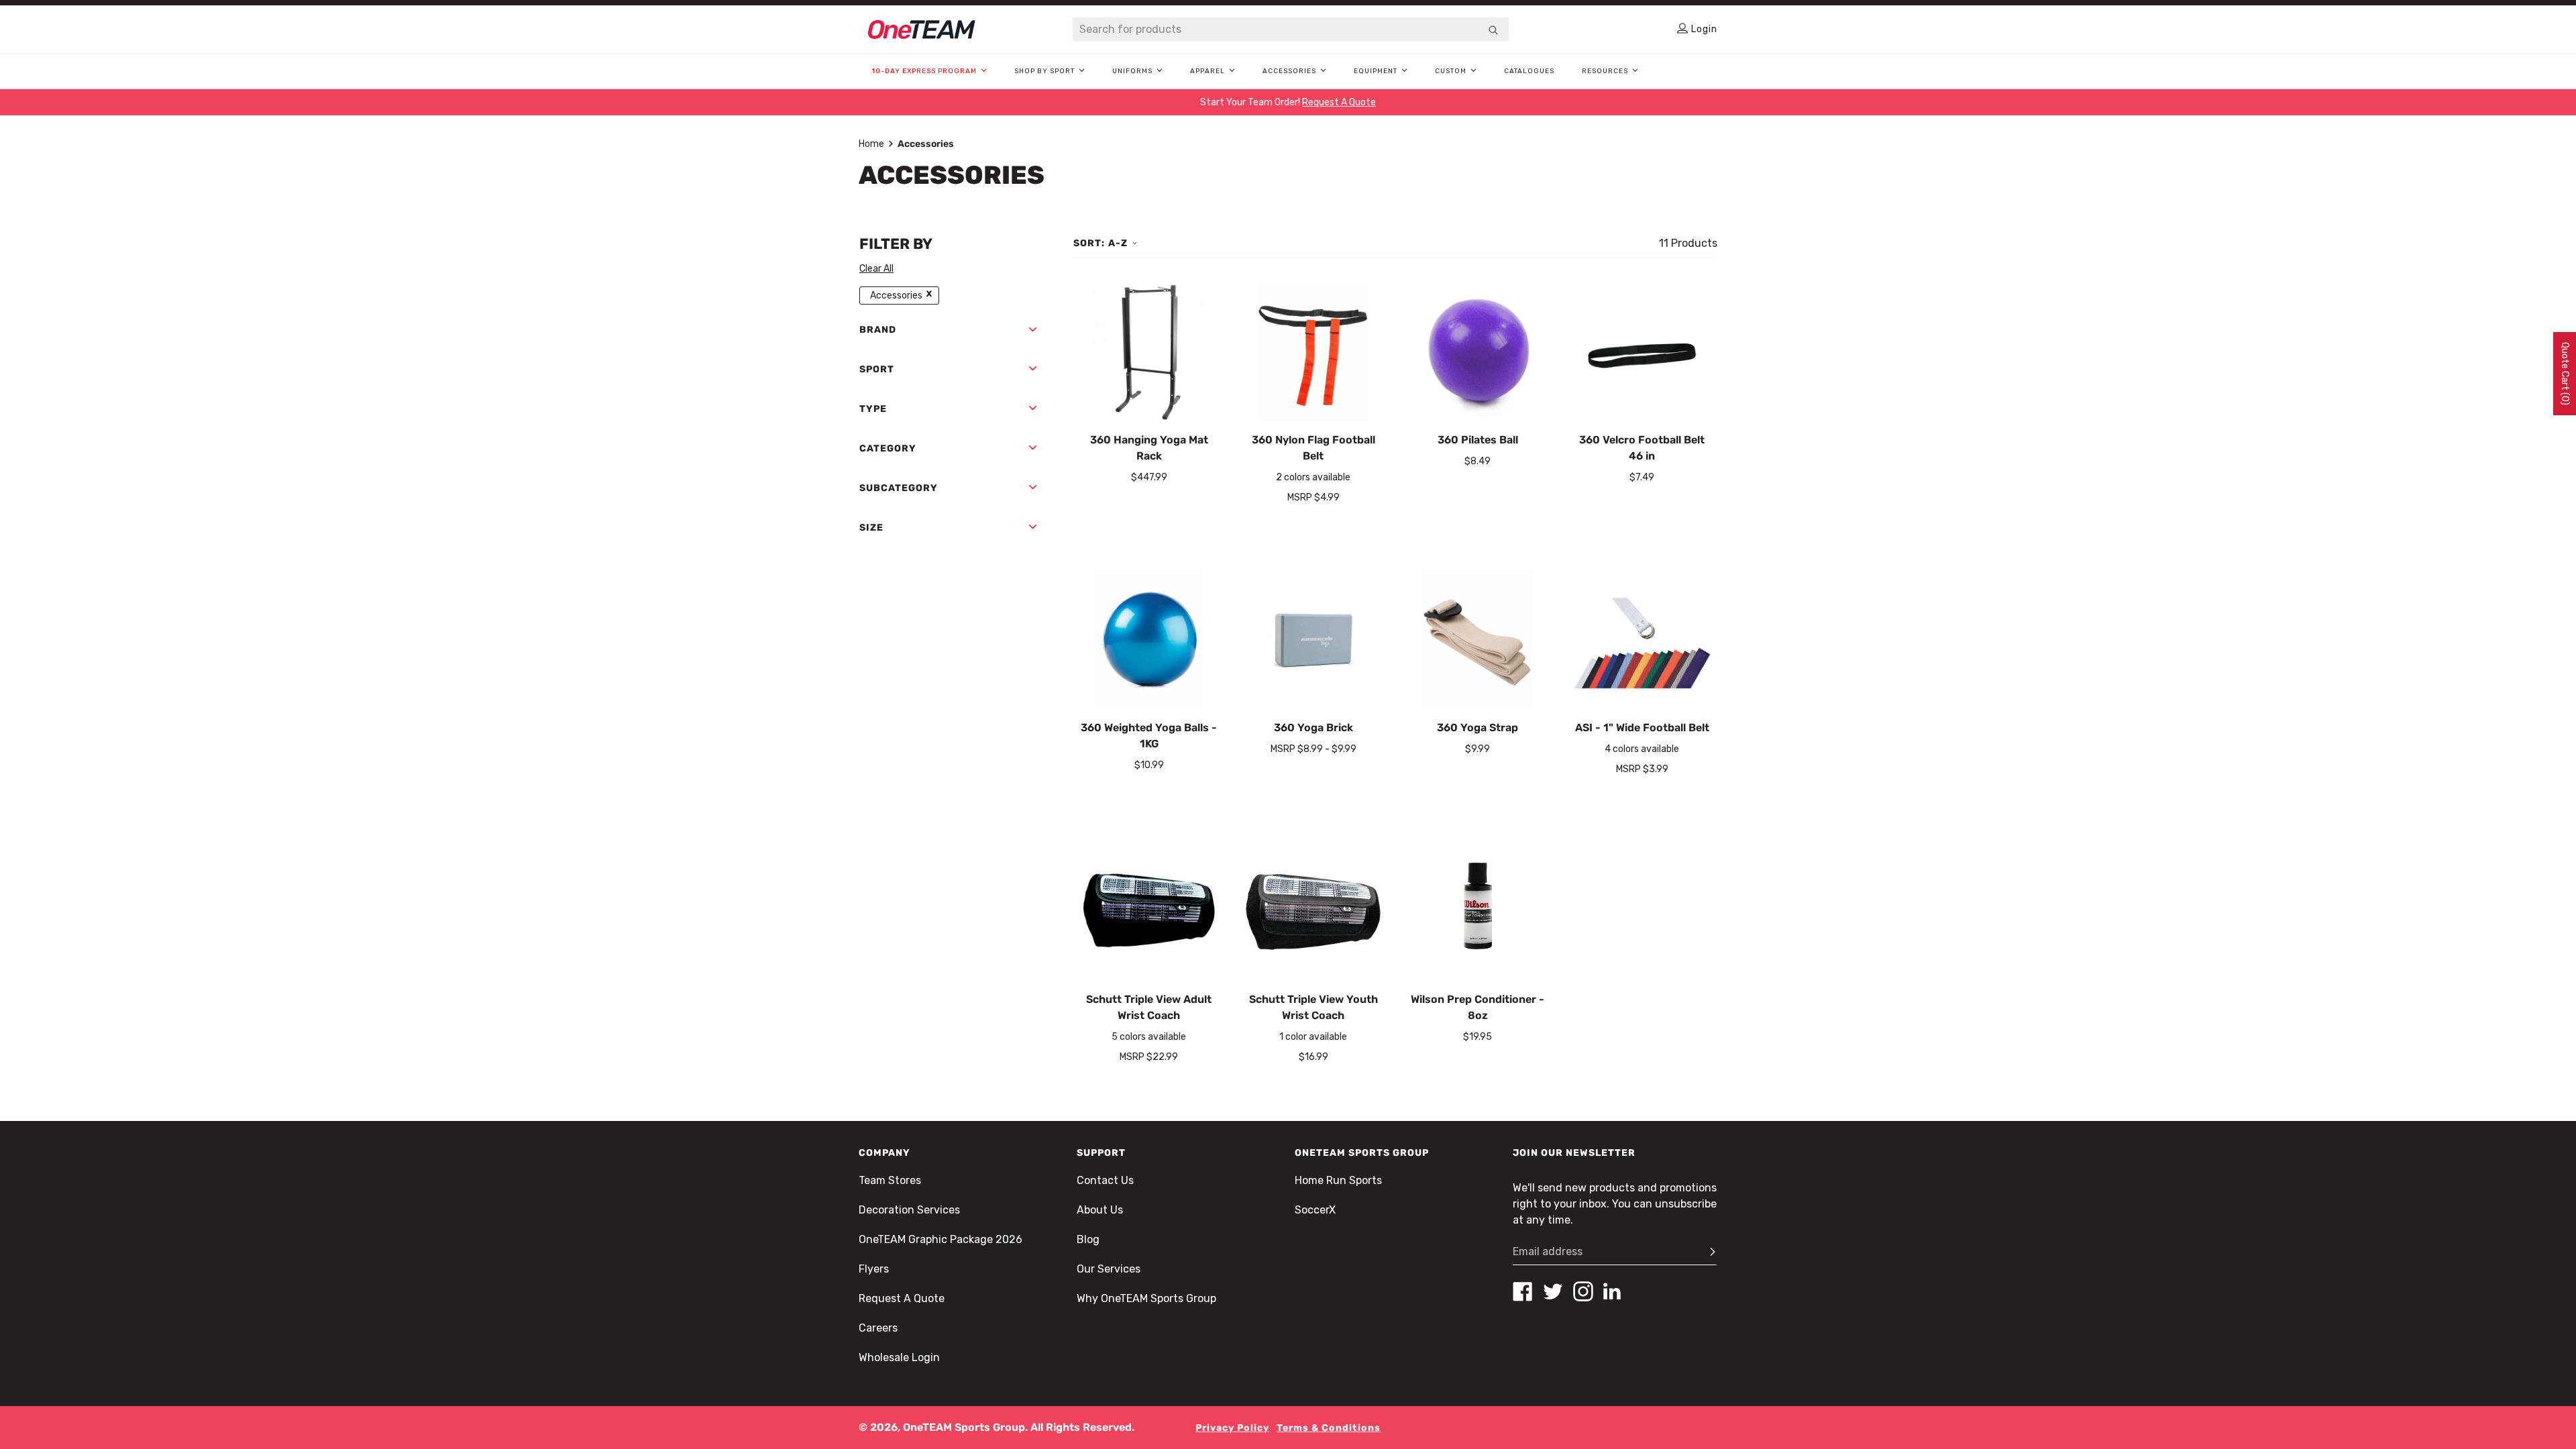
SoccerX (1315, 1210)
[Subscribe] (1707, 1252)
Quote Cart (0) (2565, 374)
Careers (878, 1328)
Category (888, 448)
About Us (1100, 1210)
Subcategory (899, 488)
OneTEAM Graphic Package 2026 (941, 1239)
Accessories (896, 296)
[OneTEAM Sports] (922, 30)
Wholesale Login (899, 1357)
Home (871, 144)
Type (873, 409)
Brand (878, 330)
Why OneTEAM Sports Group (1146, 1298)
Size (871, 528)
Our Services (1109, 1269)
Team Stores (890, 1180)
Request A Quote (902, 1298)
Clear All (876, 269)
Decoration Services (909, 1210)
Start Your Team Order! (1288, 102)
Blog (1088, 1239)
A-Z (1118, 243)
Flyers (874, 1269)
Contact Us (1105, 1180)
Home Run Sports (1338, 1180)
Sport (877, 369)
